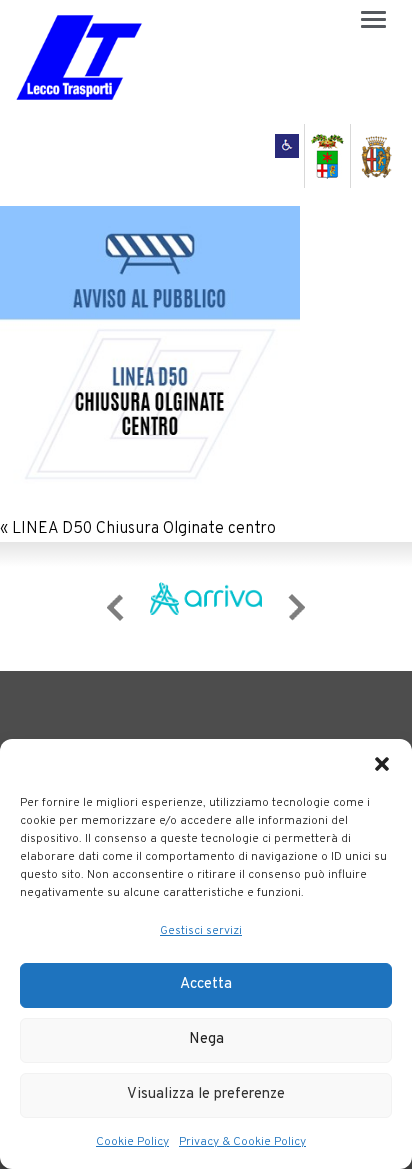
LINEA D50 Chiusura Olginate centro (144, 529)
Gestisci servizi (201, 931)
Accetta (206, 984)
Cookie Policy (132, 1142)
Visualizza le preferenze (206, 1094)
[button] (382, 764)
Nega (206, 1039)
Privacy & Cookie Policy (242, 1142)
